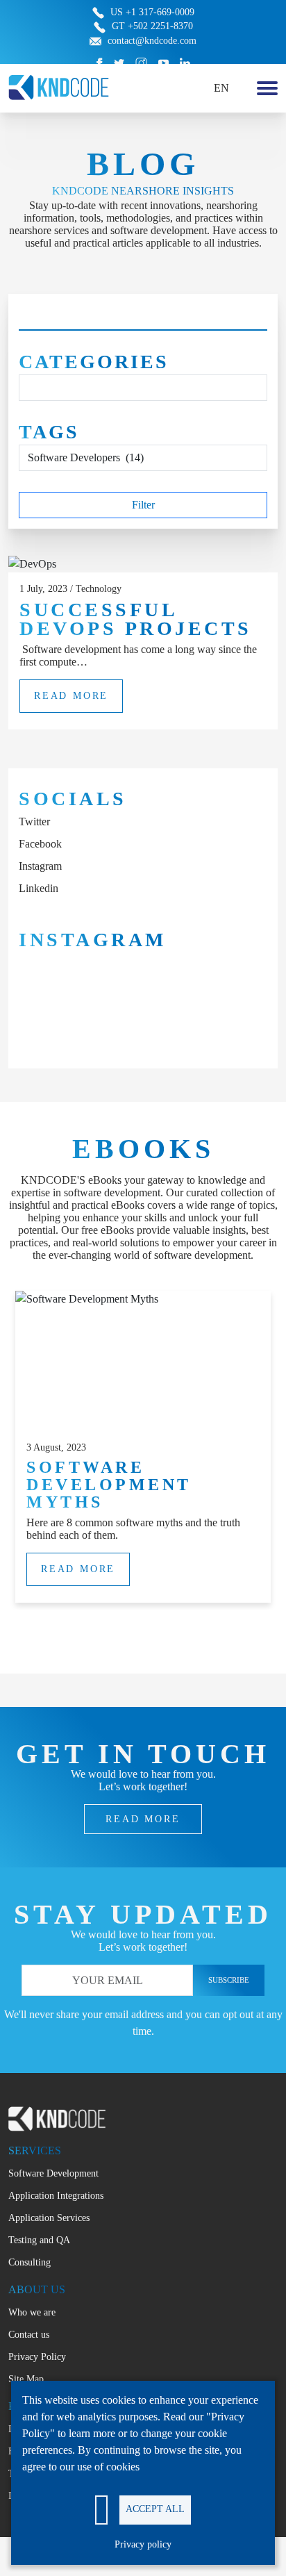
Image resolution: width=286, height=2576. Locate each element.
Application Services (49, 2218)
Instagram (40, 866)
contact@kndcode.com (152, 41)
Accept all (155, 2509)
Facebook (40, 844)
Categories (94, 362)
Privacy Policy (37, 2357)
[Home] (59, 86)
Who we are (32, 2312)
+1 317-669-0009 (160, 12)
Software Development (53, 2173)
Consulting (30, 2262)
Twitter (34, 821)
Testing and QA (39, 2240)
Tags (49, 432)
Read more (71, 696)
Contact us (29, 2335)
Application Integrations (56, 2196)
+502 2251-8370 (160, 26)
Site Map (26, 2379)
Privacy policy (143, 2544)
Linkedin (39, 888)
